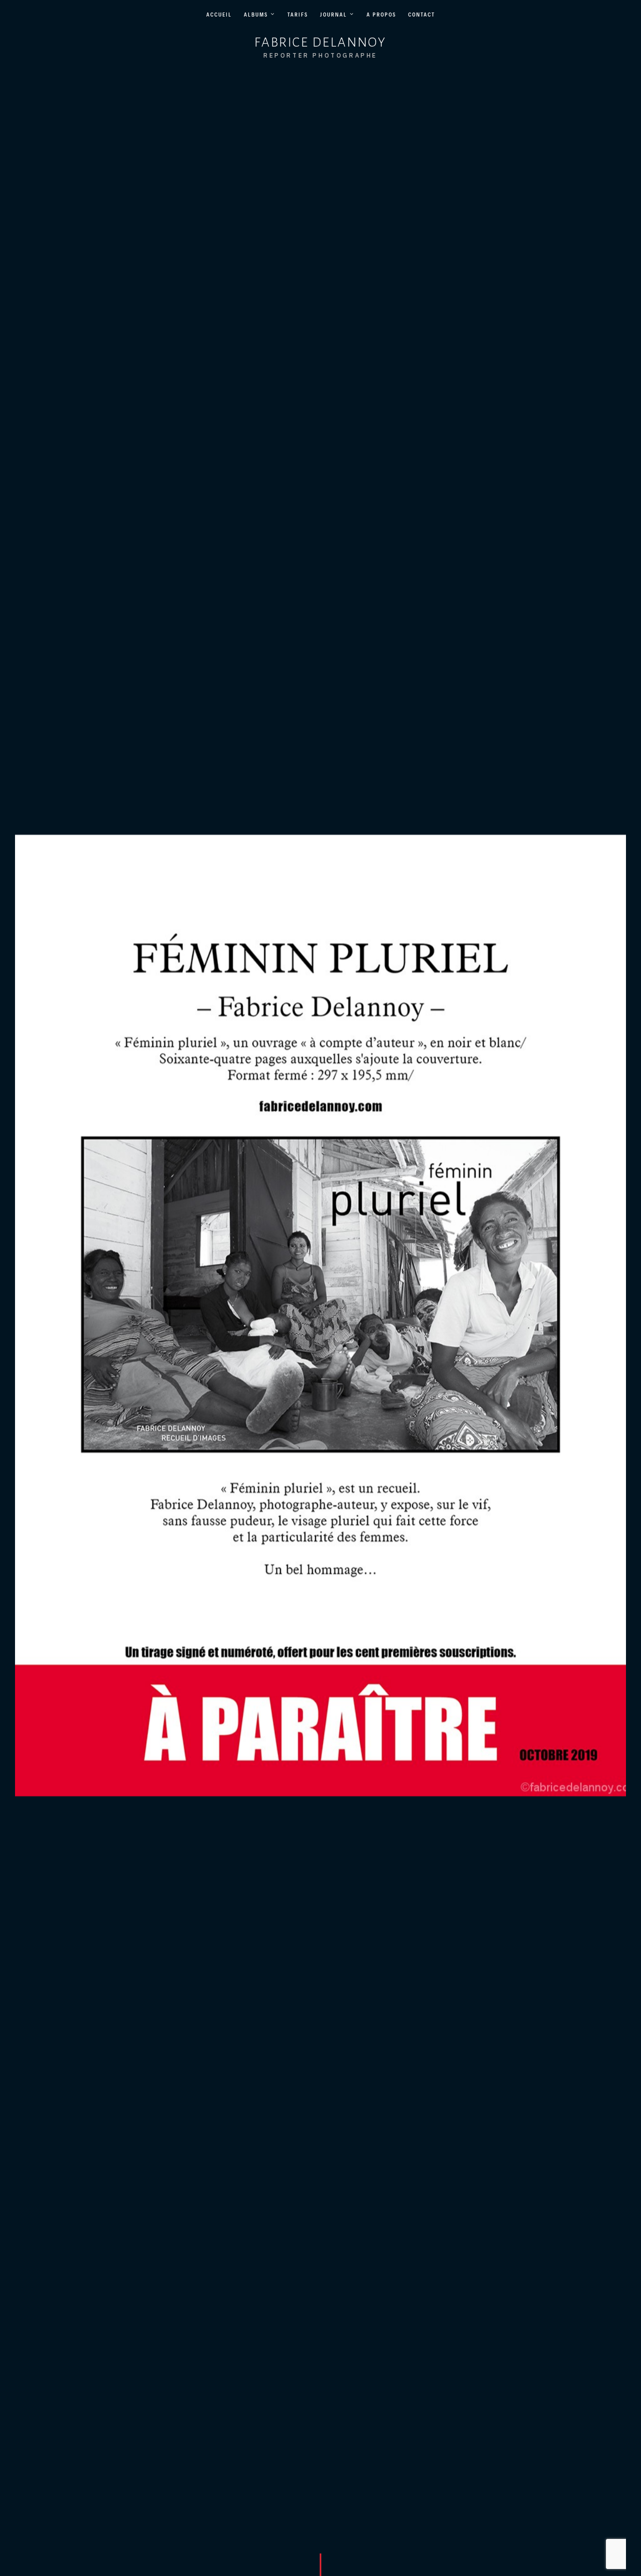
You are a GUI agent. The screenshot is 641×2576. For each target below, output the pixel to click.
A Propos (381, 15)
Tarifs (298, 15)
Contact (422, 15)
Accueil (219, 15)
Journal (334, 15)
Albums (256, 15)
